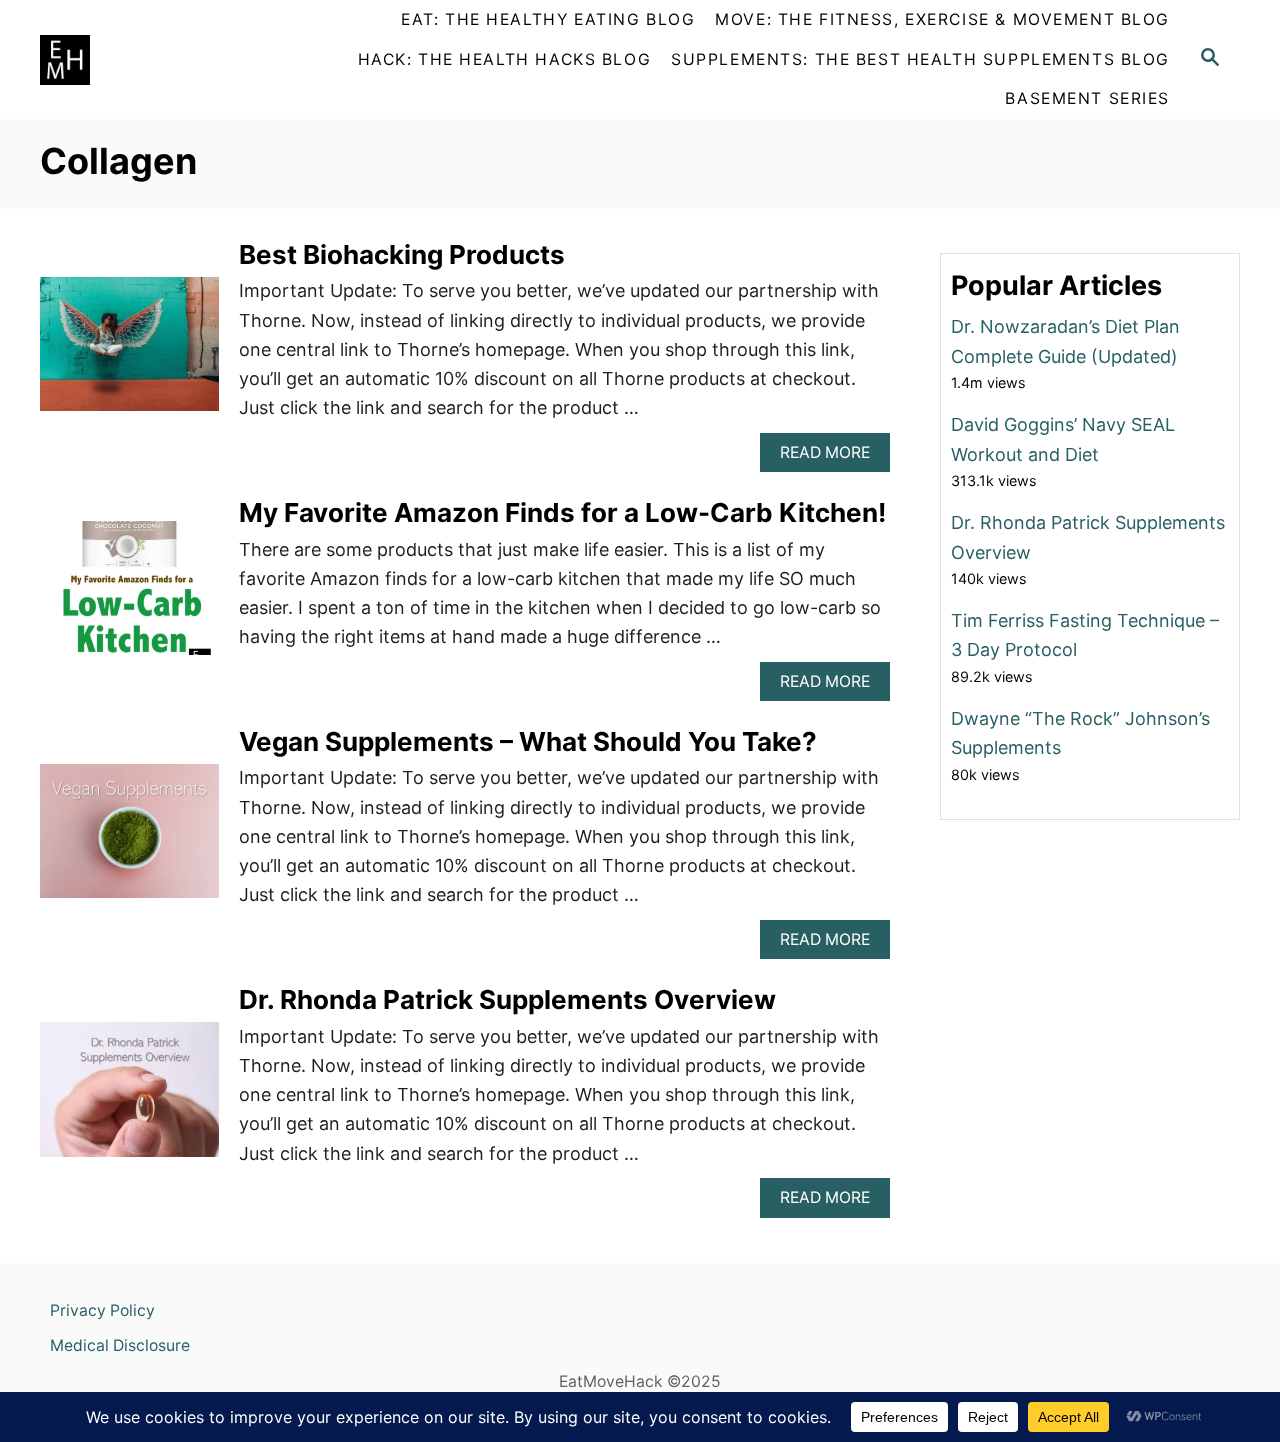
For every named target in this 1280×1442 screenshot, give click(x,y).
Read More (830, 457)
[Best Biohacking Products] (129, 353)
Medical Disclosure (120, 1345)
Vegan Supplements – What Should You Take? (528, 741)
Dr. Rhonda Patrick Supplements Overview (507, 999)
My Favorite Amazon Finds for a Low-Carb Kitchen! (562, 512)
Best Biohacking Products (402, 254)
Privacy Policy (102, 1310)
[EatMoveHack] (155, 60)
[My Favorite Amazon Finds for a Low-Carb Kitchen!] (129, 597)
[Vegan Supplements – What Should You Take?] (129, 840)
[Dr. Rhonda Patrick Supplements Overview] (129, 1098)
